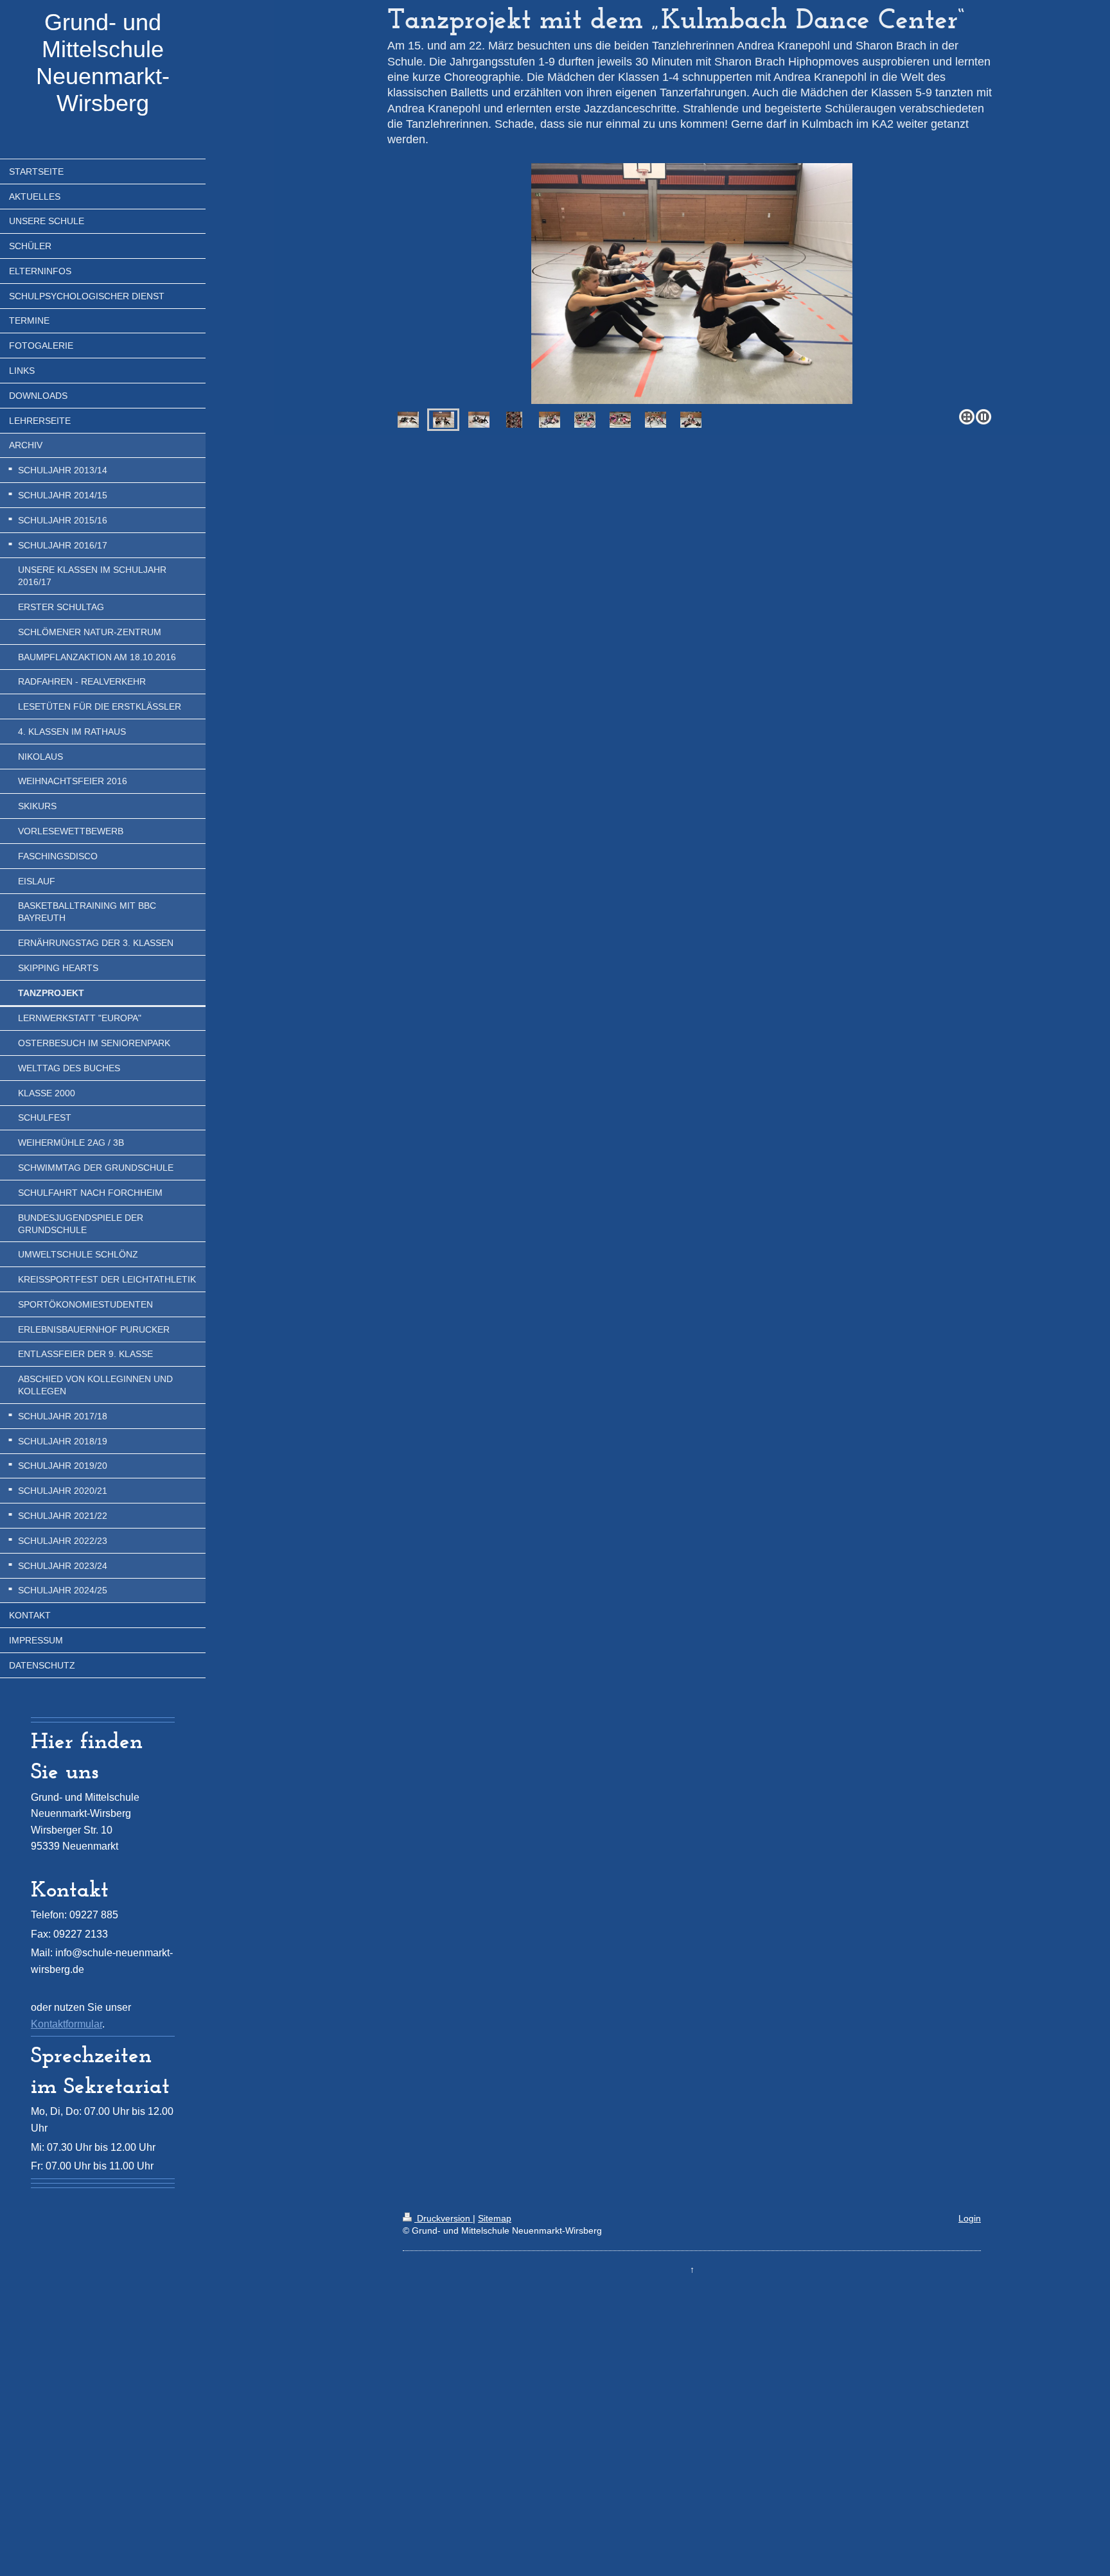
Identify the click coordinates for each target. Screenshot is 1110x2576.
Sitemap (495, 2218)
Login (970, 2218)
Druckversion (444, 2218)
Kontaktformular (66, 2024)
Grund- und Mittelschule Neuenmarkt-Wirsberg (103, 63)
